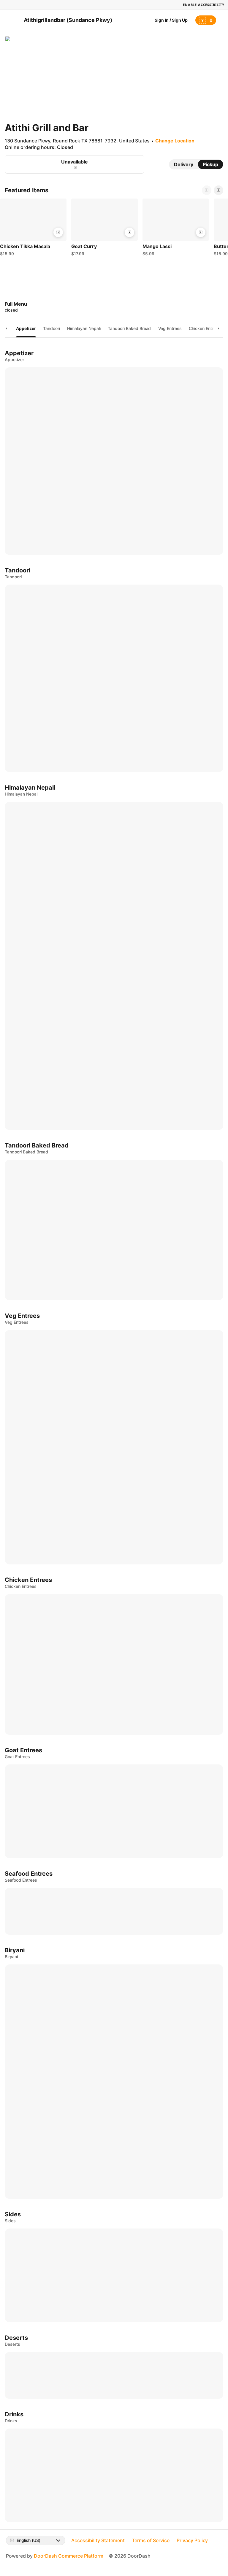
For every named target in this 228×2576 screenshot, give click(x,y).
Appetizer (26, 328)
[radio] (184, 164)
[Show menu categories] (7, 328)
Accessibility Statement (98, 2540)
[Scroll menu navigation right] (218, 328)
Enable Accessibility (204, 5)
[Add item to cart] (58, 232)
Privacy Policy (192, 2540)
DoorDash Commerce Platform (69, 2556)
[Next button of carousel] (218, 190)
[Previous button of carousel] (207, 190)
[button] (33, 229)
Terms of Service (151, 2540)
